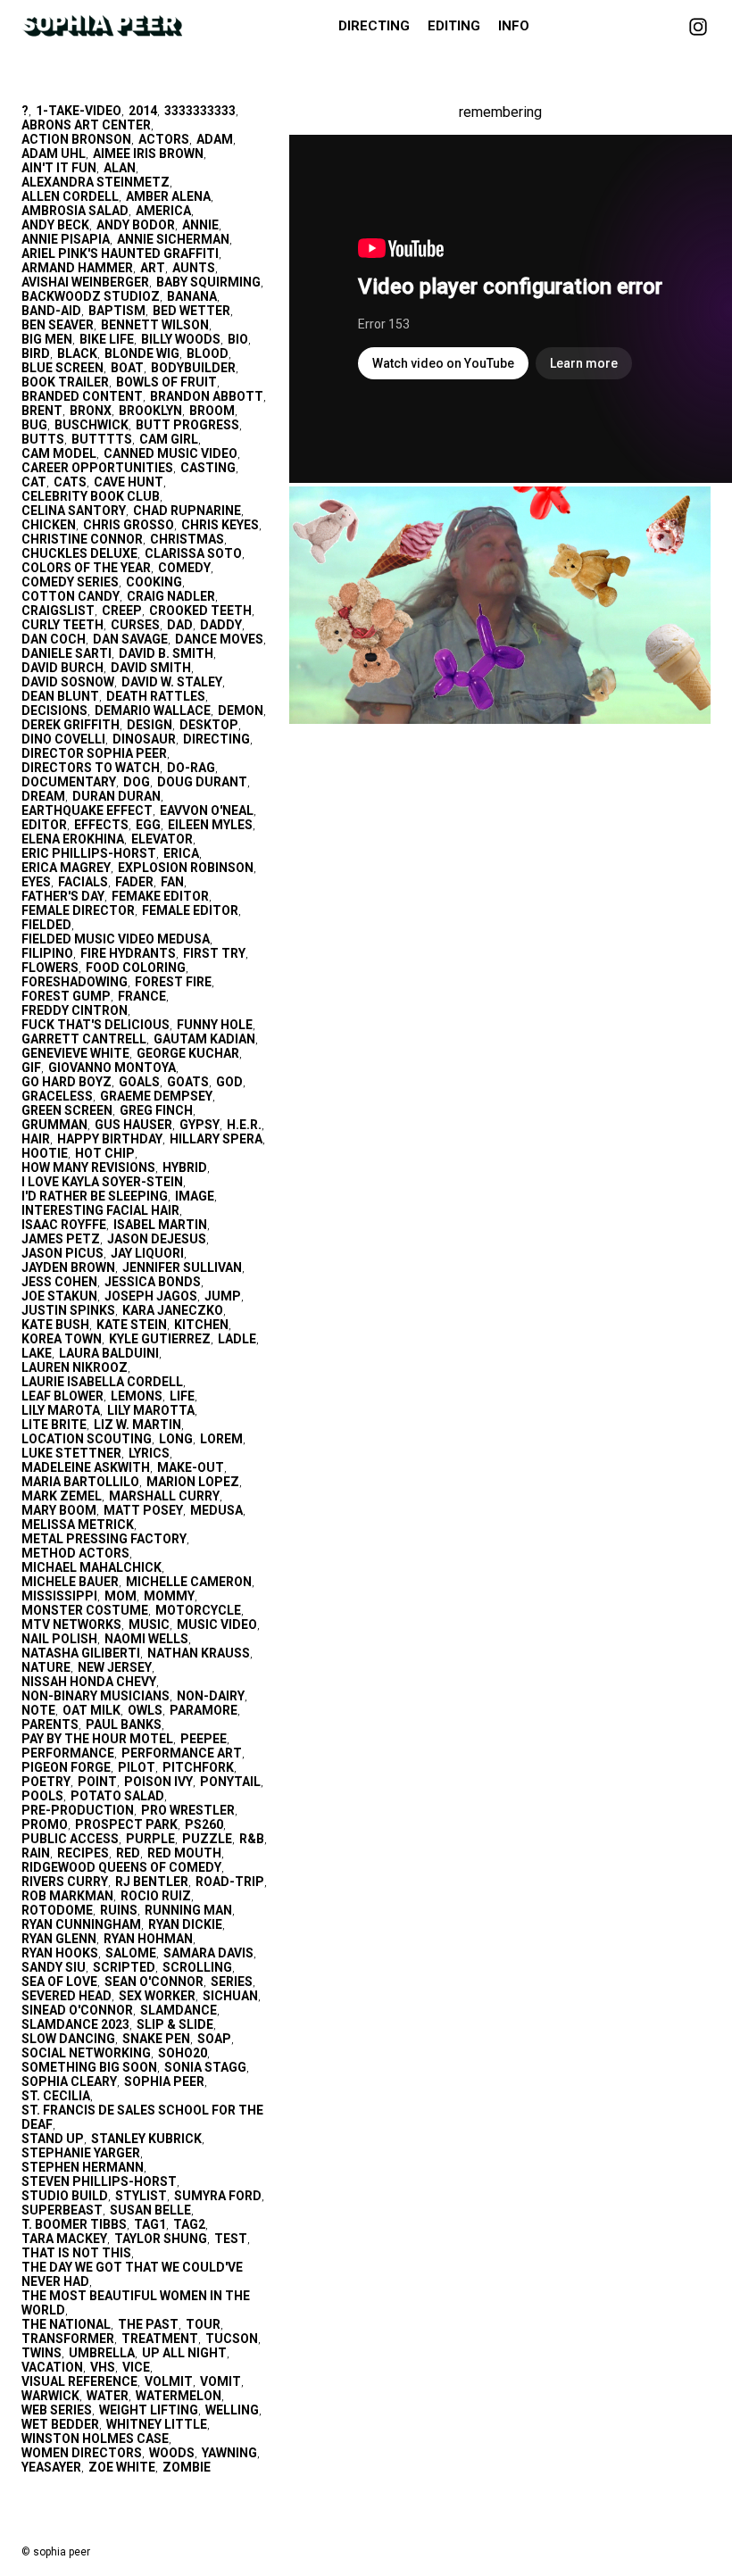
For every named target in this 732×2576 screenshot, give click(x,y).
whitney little (157, 2424)
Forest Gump (66, 996)
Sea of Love (59, 1982)
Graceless (57, 1096)
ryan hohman (148, 1939)
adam (215, 139)
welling (232, 2410)
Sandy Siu (54, 1967)
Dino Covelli (63, 739)
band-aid (51, 311)
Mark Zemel (62, 1496)
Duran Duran (116, 796)
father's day (63, 896)
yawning (229, 2453)
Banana (192, 296)
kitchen (201, 1325)
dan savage (130, 639)
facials (83, 882)
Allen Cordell (70, 196)
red (128, 1853)
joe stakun (59, 1296)
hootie (45, 1153)
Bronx (91, 411)
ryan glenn (59, 1939)
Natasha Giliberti (81, 1653)
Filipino (47, 953)
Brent (42, 411)
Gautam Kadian (204, 1039)
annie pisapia (66, 239)
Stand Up (53, 2139)
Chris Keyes (220, 525)
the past (148, 2324)
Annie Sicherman (173, 239)
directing (216, 739)
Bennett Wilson (155, 325)
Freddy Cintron (75, 1010)
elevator (162, 839)
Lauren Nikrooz (75, 1367)
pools (42, 1796)
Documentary (69, 782)
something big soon (89, 2067)
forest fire (173, 982)
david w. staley (172, 682)
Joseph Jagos (151, 1296)
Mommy (169, 1596)
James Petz (61, 1239)
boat (127, 368)
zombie (187, 2467)
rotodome (57, 1910)
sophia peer (164, 2082)
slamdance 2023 (75, 2024)
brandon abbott (207, 396)
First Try (214, 953)
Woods (172, 2453)
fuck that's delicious (96, 1025)
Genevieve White (75, 1053)
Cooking (154, 582)
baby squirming (208, 282)
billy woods (181, 339)
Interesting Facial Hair (100, 1210)
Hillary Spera (216, 1139)
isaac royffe (64, 1225)
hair (36, 1139)
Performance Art (182, 1753)
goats (188, 1082)
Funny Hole (215, 1025)
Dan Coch (54, 639)
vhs (103, 2367)
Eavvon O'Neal (207, 810)
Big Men (47, 339)
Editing (454, 26)
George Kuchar (188, 1053)
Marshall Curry (164, 1496)
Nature (46, 1667)
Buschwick (91, 425)
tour (203, 2324)
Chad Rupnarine (187, 511)
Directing (374, 26)
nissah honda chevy (89, 1682)
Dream (43, 796)
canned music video (171, 453)
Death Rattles (156, 696)
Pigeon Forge (66, 1767)
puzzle (207, 1839)
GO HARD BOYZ (67, 1082)
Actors (164, 139)
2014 (143, 111)
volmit (169, 2381)
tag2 (189, 2224)
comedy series (70, 582)
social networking (86, 2053)
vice (136, 2367)
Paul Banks (124, 1724)
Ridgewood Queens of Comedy (121, 1867)
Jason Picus (62, 1253)
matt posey (143, 1510)
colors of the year (86, 568)
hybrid (185, 1168)
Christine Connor (82, 539)
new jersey (115, 1667)
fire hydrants (128, 953)
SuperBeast (62, 2210)
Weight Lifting (149, 2410)
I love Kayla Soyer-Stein (102, 1182)
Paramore (204, 1710)
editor (44, 825)
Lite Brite (54, 1425)
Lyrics (149, 1453)
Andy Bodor (136, 225)
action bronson (76, 139)
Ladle (237, 1339)
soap (214, 2039)
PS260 (204, 1824)
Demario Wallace (153, 710)
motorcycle (198, 1610)
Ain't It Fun (59, 168)
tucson (232, 2339)
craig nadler (171, 596)
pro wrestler (188, 1810)
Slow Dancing (68, 2039)
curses (135, 625)
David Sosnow (68, 682)
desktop (209, 725)
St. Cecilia (56, 2096)
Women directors (82, 2453)
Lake (37, 1353)
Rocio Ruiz (156, 1896)
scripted (124, 1967)
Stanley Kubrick (146, 2139)
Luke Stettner (71, 1453)
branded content (82, 396)
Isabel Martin (160, 1225)
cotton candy (71, 596)
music (149, 1625)
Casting (208, 468)
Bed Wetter (191, 311)
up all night (184, 2353)
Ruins (119, 1910)
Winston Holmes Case (95, 2439)
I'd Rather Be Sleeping (95, 1196)
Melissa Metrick (78, 1525)
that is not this (76, 2253)
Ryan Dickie (185, 1924)
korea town (62, 1339)
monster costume (85, 1610)
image (195, 1196)
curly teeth (62, 625)
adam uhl (54, 154)
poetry (46, 1782)
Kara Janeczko (173, 1310)
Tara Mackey (64, 2239)
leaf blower (62, 1396)
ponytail (230, 1782)
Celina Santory (74, 511)
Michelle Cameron (189, 1582)
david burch (62, 668)
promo (45, 1824)
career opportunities (97, 468)
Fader (134, 882)
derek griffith (71, 725)
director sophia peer (94, 753)
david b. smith (166, 653)
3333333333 (200, 111)
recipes (83, 1853)
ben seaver (58, 325)
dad (180, 625)
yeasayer (51, 2467)
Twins (42, 2353)
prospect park (126, 1824)
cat (34, 482)
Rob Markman (67, 1896)
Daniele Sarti (67, 653)
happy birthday (110, 1139)
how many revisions (88, 1168)
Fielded (46, 925)
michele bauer (70, 1582)
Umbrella (102, 2353)
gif (31, 1068)
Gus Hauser (133, 1125)
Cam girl (169, 439)
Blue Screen (62, 368)
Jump (223, 1296)
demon (241, 710)
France (142, 996)
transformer (68, 2339)
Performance (68, 1753)
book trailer (65, 382)
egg (148, 825)
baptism (117, 311)
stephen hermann (83, 2167)
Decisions (54, 710)
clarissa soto (193, 553)
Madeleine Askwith (86, 1467)
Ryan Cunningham (81, 1924)
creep (122, 611)
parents (50, 1724)
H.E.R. (244, 1125)
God (229, 1082)
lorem (221, 1439)
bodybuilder (193, 368)
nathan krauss (199, 1653)
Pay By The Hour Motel (97, 1739)
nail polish (59, 1639)
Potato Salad (117, 1796)
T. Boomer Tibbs (74, 2224)
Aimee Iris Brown (148, 154)
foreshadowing (75, 982)
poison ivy (158, 1782)
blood (208, 353)
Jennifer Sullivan (182, 1267)
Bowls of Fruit (166, 382)
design (150, 725)
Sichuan (230, 1996)
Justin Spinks (68, 1310)
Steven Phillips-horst (99, 2181)
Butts (43, 439)
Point (97, 1782)
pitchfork (198, 1767)
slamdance (179, 2010)
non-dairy (211, 1696)
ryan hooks (60, 1953)
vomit (220, 2381)
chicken (49, 525)
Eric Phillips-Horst (89, 853)
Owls (145, 1710)
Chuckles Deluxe (79, 553)
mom (121, 1596)
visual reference (79, 2381)
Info (514, 26)
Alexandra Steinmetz (96, 182)
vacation (52, 2367)
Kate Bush (55, 1325)
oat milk (91, 1710)
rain (36, 1853)
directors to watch (91, 768)
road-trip (230, 1882)
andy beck (55, 225)
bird (36, 353)
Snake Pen (156, 2039)
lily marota (61, 1410)
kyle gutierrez (160, 1339)
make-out (191, 1467)
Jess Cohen (59, 1282)
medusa (216, 1510)
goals (139, 1082)
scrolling (197, 1967)
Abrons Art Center (86, 125)
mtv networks (71, 1625)
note (38, 1710)
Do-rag (191, 768)
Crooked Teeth (200, 611)
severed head (67, 1996)
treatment (160, 2339)
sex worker (157, 1996)
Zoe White (122, 2467)
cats (70, 482)
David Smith (151, 668)
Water (108, 2396)
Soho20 (183, 2053)
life (182, 1396)
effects (101, 825)
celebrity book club (91, 496)
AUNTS (194, 268)
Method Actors (75, 1553)
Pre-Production (78, 1810)
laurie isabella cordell (102, 1382)
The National (66, 2324)
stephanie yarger (81, 2153)
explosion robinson (186, 868)
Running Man (188, 1910)
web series (57, 2410)
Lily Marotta (151, 1410)
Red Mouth (184, 1853)
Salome (131, 1953)
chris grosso (129, 525)
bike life (107, 339)
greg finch (156, 1110)
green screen (67, 1110)
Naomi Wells (146, 1639)
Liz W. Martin (137, 1425)
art (153, 268)
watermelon (179, 2396)
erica (181, 853)
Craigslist (58, 611)
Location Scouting (87, 1439)
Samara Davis (208, 1953)
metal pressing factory (104, 1539)
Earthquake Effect (87, 810)
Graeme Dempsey (156, 1096)
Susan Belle (150, 2210)
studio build (65, 2196)
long (176, 1439)
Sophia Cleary (69, 2082)
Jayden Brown (68, 1267)
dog (137, 782)
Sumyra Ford (218, 2196)
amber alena (168, 196)
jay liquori (147, 1253)
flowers (50, 968)
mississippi (59, 1596)
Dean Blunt (60, 696)
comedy (184, 568)
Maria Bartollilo (80, 1482)
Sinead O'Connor (77, 2010)
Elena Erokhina (73, 839)
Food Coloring (136, 968)
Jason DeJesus (157, 1239)
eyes (36, 882)
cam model (59, 453)
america (163, 211)
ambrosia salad (75, 211)
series (232, 1982)
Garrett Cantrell (84, 1039)
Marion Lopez (193, 1482)
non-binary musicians (96, 1696)
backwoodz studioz (91, 296)
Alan (120, 168)
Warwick (50, 2396)
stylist (141, 2196)
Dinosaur (144, 739)
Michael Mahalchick (91, 1567)
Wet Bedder (60, 2424)
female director (78, 910)
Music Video (217, 1625)
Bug (34, 425)
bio (238, 339)
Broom (212, 411)
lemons (137, 1396)
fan (172, 882)
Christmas (187, 539)
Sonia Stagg (205, 2067)
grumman (54, 1125)
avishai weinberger (85, 282)
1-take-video (79, 111)
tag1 (150, 2224)
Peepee (204, 1739)
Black (77, 353)
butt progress (187, 425)
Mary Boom (59, 1510)
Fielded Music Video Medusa (116, 939)
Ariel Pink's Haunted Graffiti (120, 253)
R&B (252, 1839)
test (231, 2239)
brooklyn (150, 411)
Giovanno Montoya (112, 1068)
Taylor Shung (161, 2239)
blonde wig (142, 353)
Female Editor (190, 910)
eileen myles (210, 825)
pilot (137, 1767)
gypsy (200, 1125)
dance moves (219, 639)
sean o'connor (154, 1982)
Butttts (102, 439)
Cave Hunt (129, 482)
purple (150, 1839)
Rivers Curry (65, 1882)
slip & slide (175, 2024)
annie (200, 225)
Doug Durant (202, 782)
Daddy (221, 625)
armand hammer (77, 268)
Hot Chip (105, 1153)
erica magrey (66, 868)
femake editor (160, 896)
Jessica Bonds (153, 1282)
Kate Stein (132, 1325)
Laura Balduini (109, 1353)
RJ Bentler (152, 1882)
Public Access (70, 1839)
